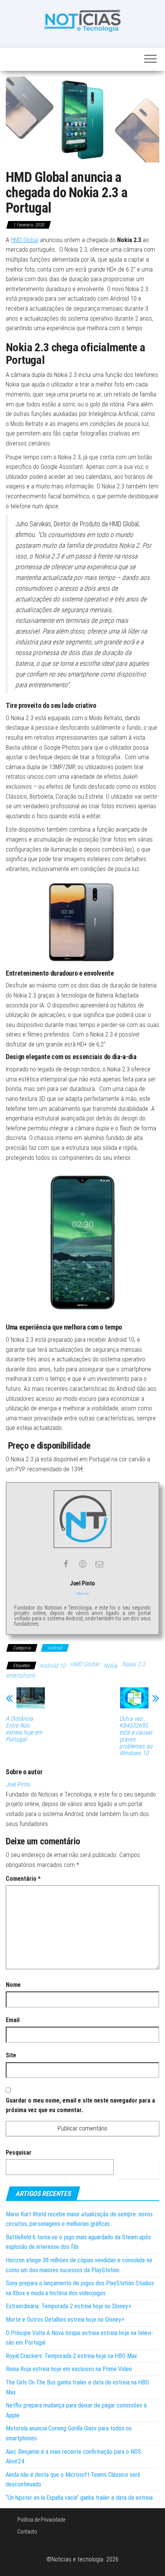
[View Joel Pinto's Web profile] (82, 1564)
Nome (13, 1985)
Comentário (23, 1879)
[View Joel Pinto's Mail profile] (99, 1564)
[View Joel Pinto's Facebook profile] (66, 1564)
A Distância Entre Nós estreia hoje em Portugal (24, 1729)
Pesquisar (19, 2153)
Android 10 (52, 1666)
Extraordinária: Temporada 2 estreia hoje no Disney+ (69, 2306)
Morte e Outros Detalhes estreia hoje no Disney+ (65, 2320)
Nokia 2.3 (134, 1664)
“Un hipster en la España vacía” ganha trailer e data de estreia (79, 2498)
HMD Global (25, 240)
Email (13, 2020)
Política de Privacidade (41, 2520)
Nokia (111, 1666)
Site (11, 2055)
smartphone (20, 1675)
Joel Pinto (18, 1784)
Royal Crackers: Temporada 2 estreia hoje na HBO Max (71, 2356)
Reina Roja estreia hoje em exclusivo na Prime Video (69, 2369)
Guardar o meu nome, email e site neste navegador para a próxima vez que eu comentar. (80, 2105)
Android (55, 1648)
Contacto (27, 2532)
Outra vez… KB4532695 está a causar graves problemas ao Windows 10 (136, 1736)
